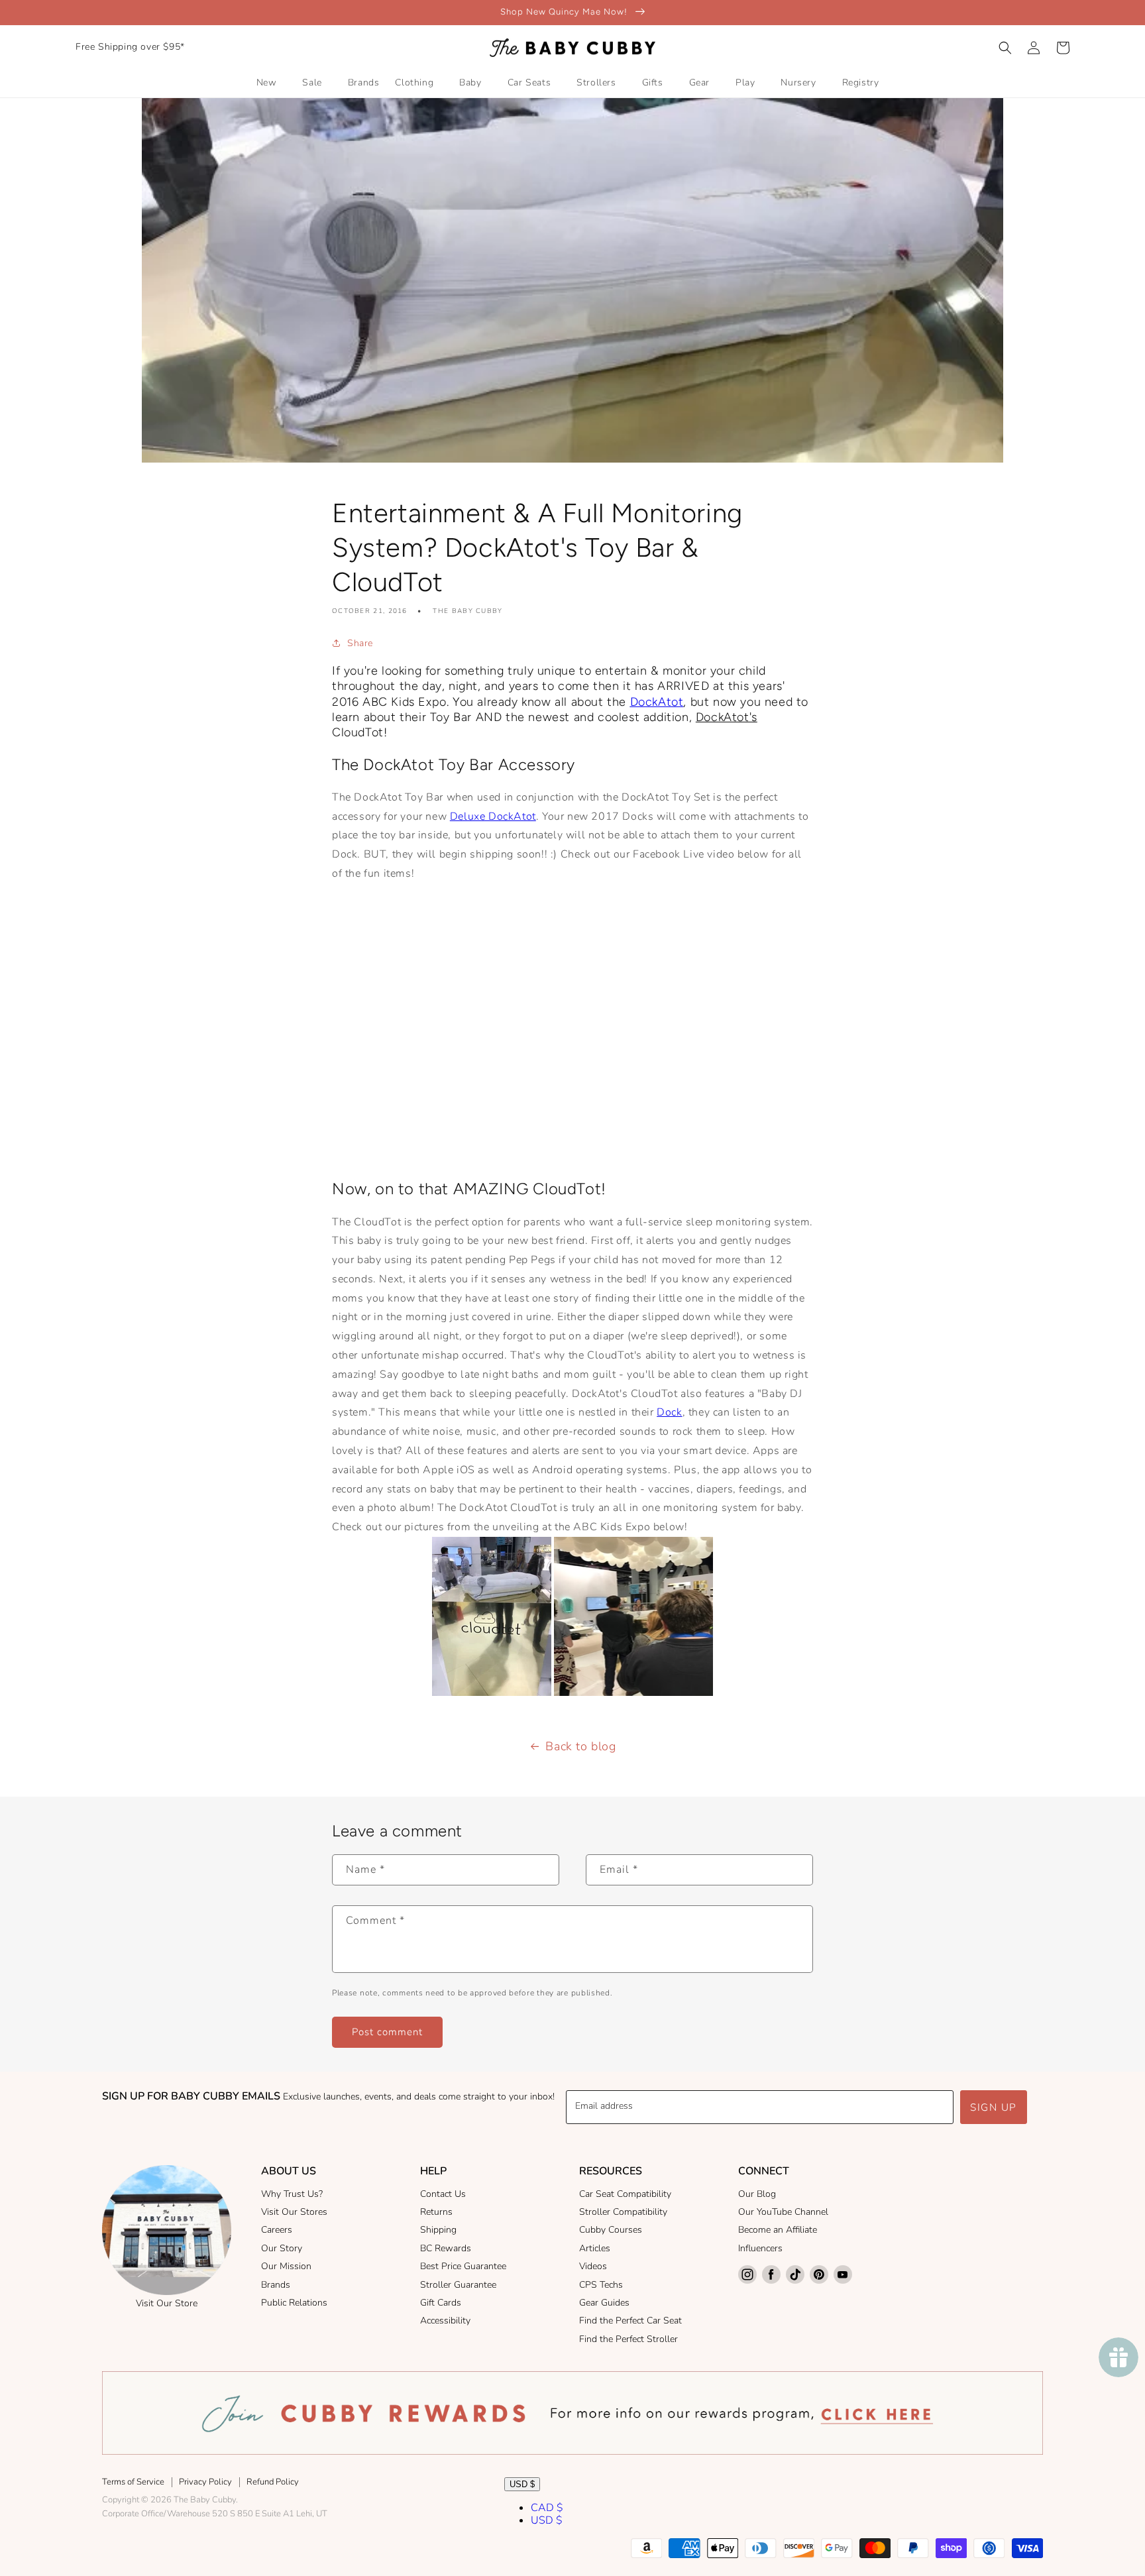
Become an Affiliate (778, 2230)
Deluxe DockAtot (493, 816)
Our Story (282, 2248)
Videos (593, 2266)
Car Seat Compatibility (625, 2194)
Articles (595, 2248)
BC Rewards (446, 2248)
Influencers (760, 2248)
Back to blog (580, 1746)
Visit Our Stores (294, 2212)
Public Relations (294, 2303)
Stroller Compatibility (623, 2212)
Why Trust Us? (292, 2194)
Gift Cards (441, 2303)
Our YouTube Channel (783, 2212)
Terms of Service (133, 2482)
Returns (436, 2212)
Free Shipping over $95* (130, 47)
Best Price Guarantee (463, 2266)
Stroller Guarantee (458, 2285)
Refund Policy (273, 2482)
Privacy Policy (205, 2482)
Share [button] (360, 643)
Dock (669, 1412)
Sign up (994, 2107)
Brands (276, 2285)
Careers (277, 2230)
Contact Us (443, 2194)
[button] (1005, 48)
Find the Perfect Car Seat (630, 2321)
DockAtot (657, 702)
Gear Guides (604, 2303)
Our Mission (286, 2266)
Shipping (438, 2230)
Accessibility (445, 2321)
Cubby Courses (611, 2230)
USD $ (522, 2484)
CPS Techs (601, 2285)
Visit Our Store (167, 2303)
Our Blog (757, 2194)
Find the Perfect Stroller (628, 2339)
